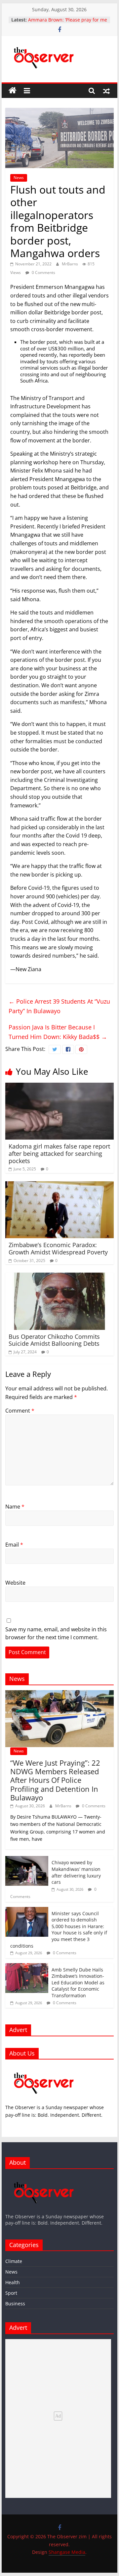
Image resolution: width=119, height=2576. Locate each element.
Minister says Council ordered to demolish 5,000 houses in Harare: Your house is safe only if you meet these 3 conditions (59, 1930)
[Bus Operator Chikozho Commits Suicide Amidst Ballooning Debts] (59, 1277)
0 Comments (43, 272)
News (19, 178)
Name (15, 1507)
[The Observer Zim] (13, 91)
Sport (11, 2293)
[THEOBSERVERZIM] (44, 2068)
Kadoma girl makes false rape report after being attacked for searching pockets (59, 1153)
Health (13, 2282)
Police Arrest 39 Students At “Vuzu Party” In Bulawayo (59, 1006)
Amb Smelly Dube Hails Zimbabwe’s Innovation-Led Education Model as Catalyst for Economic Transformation (78, 1983)
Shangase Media (67, 2552)
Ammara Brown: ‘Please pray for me (68, 20)
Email (14, 1545)
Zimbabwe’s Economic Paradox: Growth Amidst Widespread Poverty (58, 1248)
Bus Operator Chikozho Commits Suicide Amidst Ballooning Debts (54, 1340)
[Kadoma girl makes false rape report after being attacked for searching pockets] (59, 1087)
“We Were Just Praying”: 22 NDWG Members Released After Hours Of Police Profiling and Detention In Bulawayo (55, 1780)
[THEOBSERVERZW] (44, 2177)
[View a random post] (106, 91)
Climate (14, 2261)
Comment (20, 1411)
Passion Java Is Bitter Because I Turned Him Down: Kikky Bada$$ (58, 1032)
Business (15, 2304)
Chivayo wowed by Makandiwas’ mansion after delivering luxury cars (76, 1872)
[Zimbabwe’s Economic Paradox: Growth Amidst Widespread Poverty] (59, 1185)
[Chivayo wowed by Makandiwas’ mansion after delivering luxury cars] (27, 1859)
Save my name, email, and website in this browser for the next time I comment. (56, 1633)
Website (15, 1583)
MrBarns (70, 264)
